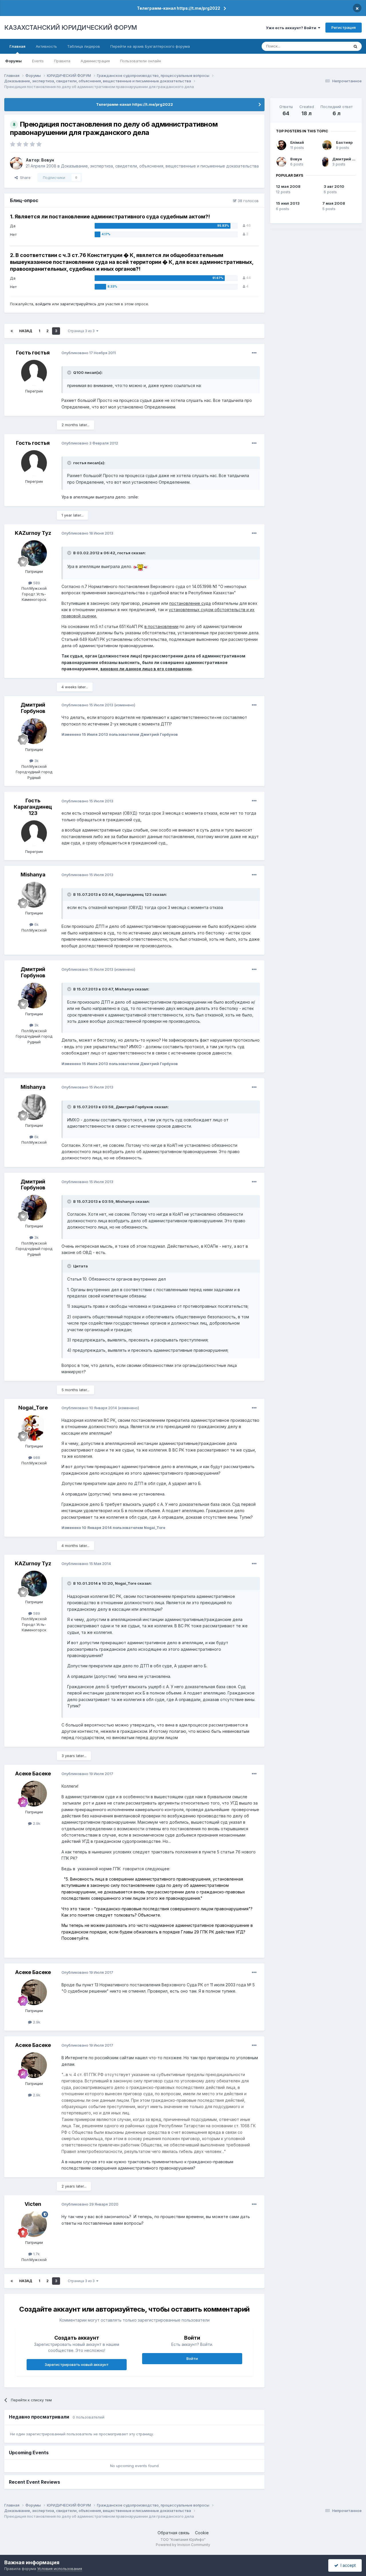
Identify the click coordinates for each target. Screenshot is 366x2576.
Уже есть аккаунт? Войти (292, 28)
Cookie (202, 2533)
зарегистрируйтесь (78, 304)
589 (36, 583)
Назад (26, 331)
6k (36, 924)
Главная (17, 46)
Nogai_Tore (33, 1408)
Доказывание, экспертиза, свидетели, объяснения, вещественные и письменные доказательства (160, 166)
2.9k (36, 1823)
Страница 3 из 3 (82, 331)
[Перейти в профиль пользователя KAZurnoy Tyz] (34, 553)
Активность (46, 46)
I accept (347, 2565)
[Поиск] (355, 46)
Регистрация (344, 27)
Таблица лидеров (84, 46)
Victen (33, 2204)
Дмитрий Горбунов (33, 708)
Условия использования (60, 2569)
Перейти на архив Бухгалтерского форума (150, 46)
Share (24, 178)
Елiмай (297, 142)
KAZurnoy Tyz (33, 533)
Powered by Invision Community (183, 2545)
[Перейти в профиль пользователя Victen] (34, 2224)
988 (36, 1458)
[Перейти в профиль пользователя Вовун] (16, 163)
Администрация (95, 61)
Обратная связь (174, 2533)
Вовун (48, 160)
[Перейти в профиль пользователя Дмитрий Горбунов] (34, 731)
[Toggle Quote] (70, 372)
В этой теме (331, 46)
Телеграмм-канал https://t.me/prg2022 (179, 8)
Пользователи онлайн (141, 61)
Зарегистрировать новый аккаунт (77, 2364)
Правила (62, 61)
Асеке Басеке (33, 1774)
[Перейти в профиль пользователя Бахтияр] (327, 145)
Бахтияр (344, 142)
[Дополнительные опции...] (254, 353)
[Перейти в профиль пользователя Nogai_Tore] (34, 1428)
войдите (43, 304)
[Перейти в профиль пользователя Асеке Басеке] (34, 1794)
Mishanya (33, 875)
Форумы (13, 61)
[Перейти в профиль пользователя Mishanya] (34, 895)
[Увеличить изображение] (140, 566)
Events (38, 61)
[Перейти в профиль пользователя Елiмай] (281, 145)
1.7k (36, 2254)
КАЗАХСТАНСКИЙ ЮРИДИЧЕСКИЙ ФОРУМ (71, 27)
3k (36, 761)
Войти (192, 2358)
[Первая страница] (12, 331)
